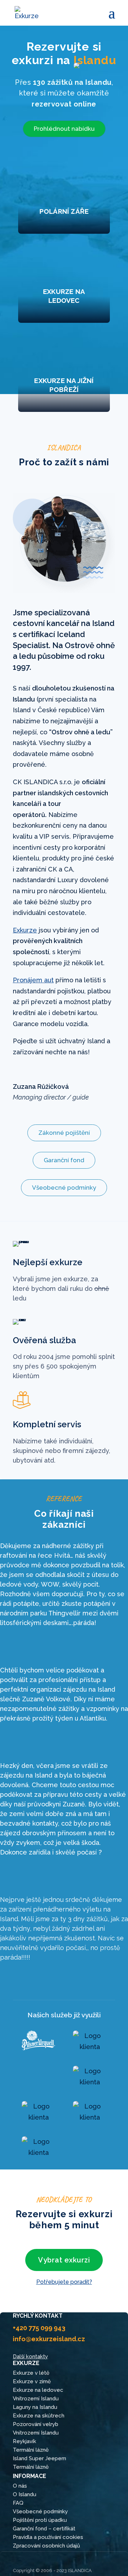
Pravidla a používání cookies (48, 2537)
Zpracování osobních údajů (46, 2546)
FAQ (18, 2503)
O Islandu (25, 2494)
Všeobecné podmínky (64, 1188)
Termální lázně (31, 2450)
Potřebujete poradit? (64, 2282)
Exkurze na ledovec (38, 2390)
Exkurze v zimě (32, 2381)
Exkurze (25, 930)
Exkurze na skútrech (39, 2416)
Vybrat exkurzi (64, 2260)
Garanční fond (64, 1160)
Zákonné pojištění (64, 1133)
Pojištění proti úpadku (40, 2520)
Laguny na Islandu (35, 2407)
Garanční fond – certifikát (44, 2529)
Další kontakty (30, 2357)
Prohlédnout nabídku (64, 129)
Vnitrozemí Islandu (36, 2399)
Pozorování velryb (36, 2424)
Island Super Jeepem (39, 2458)
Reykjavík (25, 2441)
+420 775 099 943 (39, 2328)
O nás (20, 2486)
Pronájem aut (33, 980)
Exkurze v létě (31, 2373)
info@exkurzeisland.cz (49, 2339)
